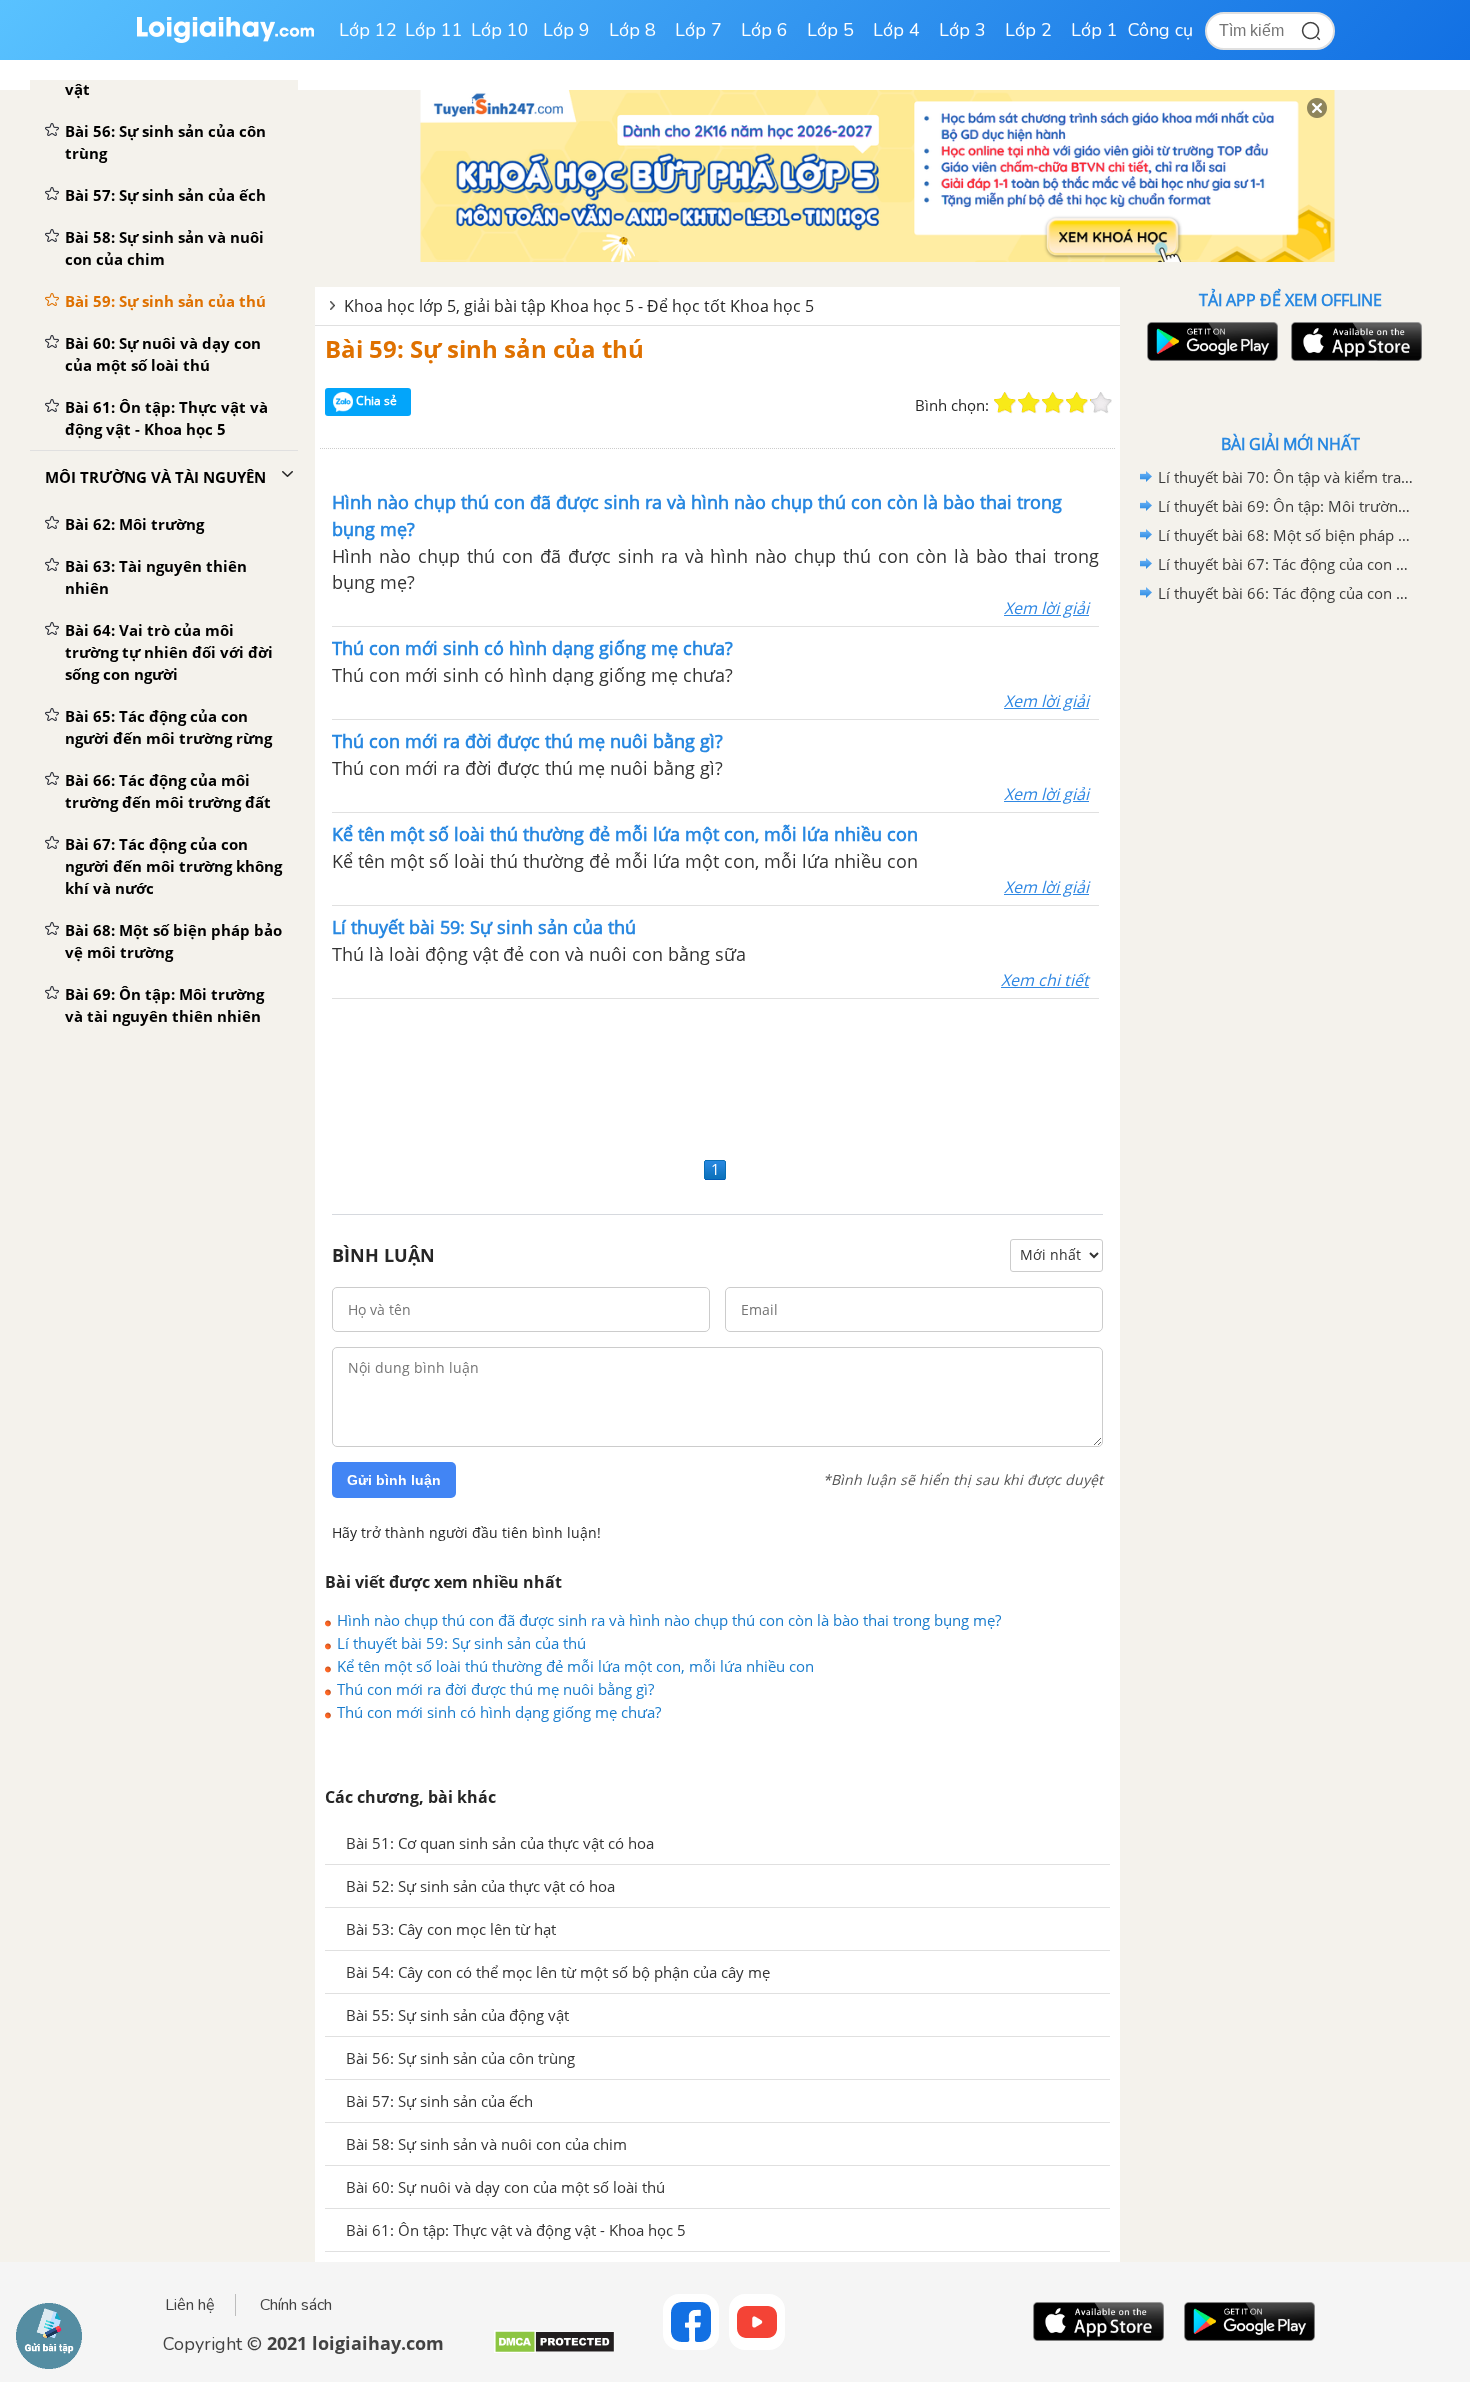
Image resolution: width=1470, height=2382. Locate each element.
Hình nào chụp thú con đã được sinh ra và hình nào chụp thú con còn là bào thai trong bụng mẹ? (669, 1620)
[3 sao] (1053, 403)
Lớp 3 (962, 30)
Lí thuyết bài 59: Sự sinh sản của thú (461, 1643)
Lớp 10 (500, 30)
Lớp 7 (698, 30)
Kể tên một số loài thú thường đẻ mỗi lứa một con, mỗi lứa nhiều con (575, 1666)
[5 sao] (1101, 403)
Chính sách (296, 2305)
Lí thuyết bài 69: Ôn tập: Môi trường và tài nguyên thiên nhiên (1287, 506)
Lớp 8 (632, 30)
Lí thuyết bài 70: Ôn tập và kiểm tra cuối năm (1287, 477)
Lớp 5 (830, 30)
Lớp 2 (1028, 30)
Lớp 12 (368, 30)
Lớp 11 (434, 30)
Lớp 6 (764, 30)
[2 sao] (1029, 403)
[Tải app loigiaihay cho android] (1210, 341)
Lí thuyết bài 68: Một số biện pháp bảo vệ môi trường (1287, 535)
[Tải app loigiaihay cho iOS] (1354, 341)
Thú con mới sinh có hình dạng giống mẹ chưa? (499, 1712)
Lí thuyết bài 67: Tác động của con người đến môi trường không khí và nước (1287, 564)
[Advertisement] (717, 1075)
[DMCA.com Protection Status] (554, 2349)
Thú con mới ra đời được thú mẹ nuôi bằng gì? (495, 1689)
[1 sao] (1005, 403)
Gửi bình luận (394, 1480)
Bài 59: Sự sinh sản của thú (484, 348)
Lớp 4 (896, 30)
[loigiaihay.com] (225, 38)
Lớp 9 (566, 30)
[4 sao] (1077, 403)
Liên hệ (190, 2305)
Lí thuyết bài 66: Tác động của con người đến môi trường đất (1287, 593)
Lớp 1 (1094, 30)
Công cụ (1160, 30)
